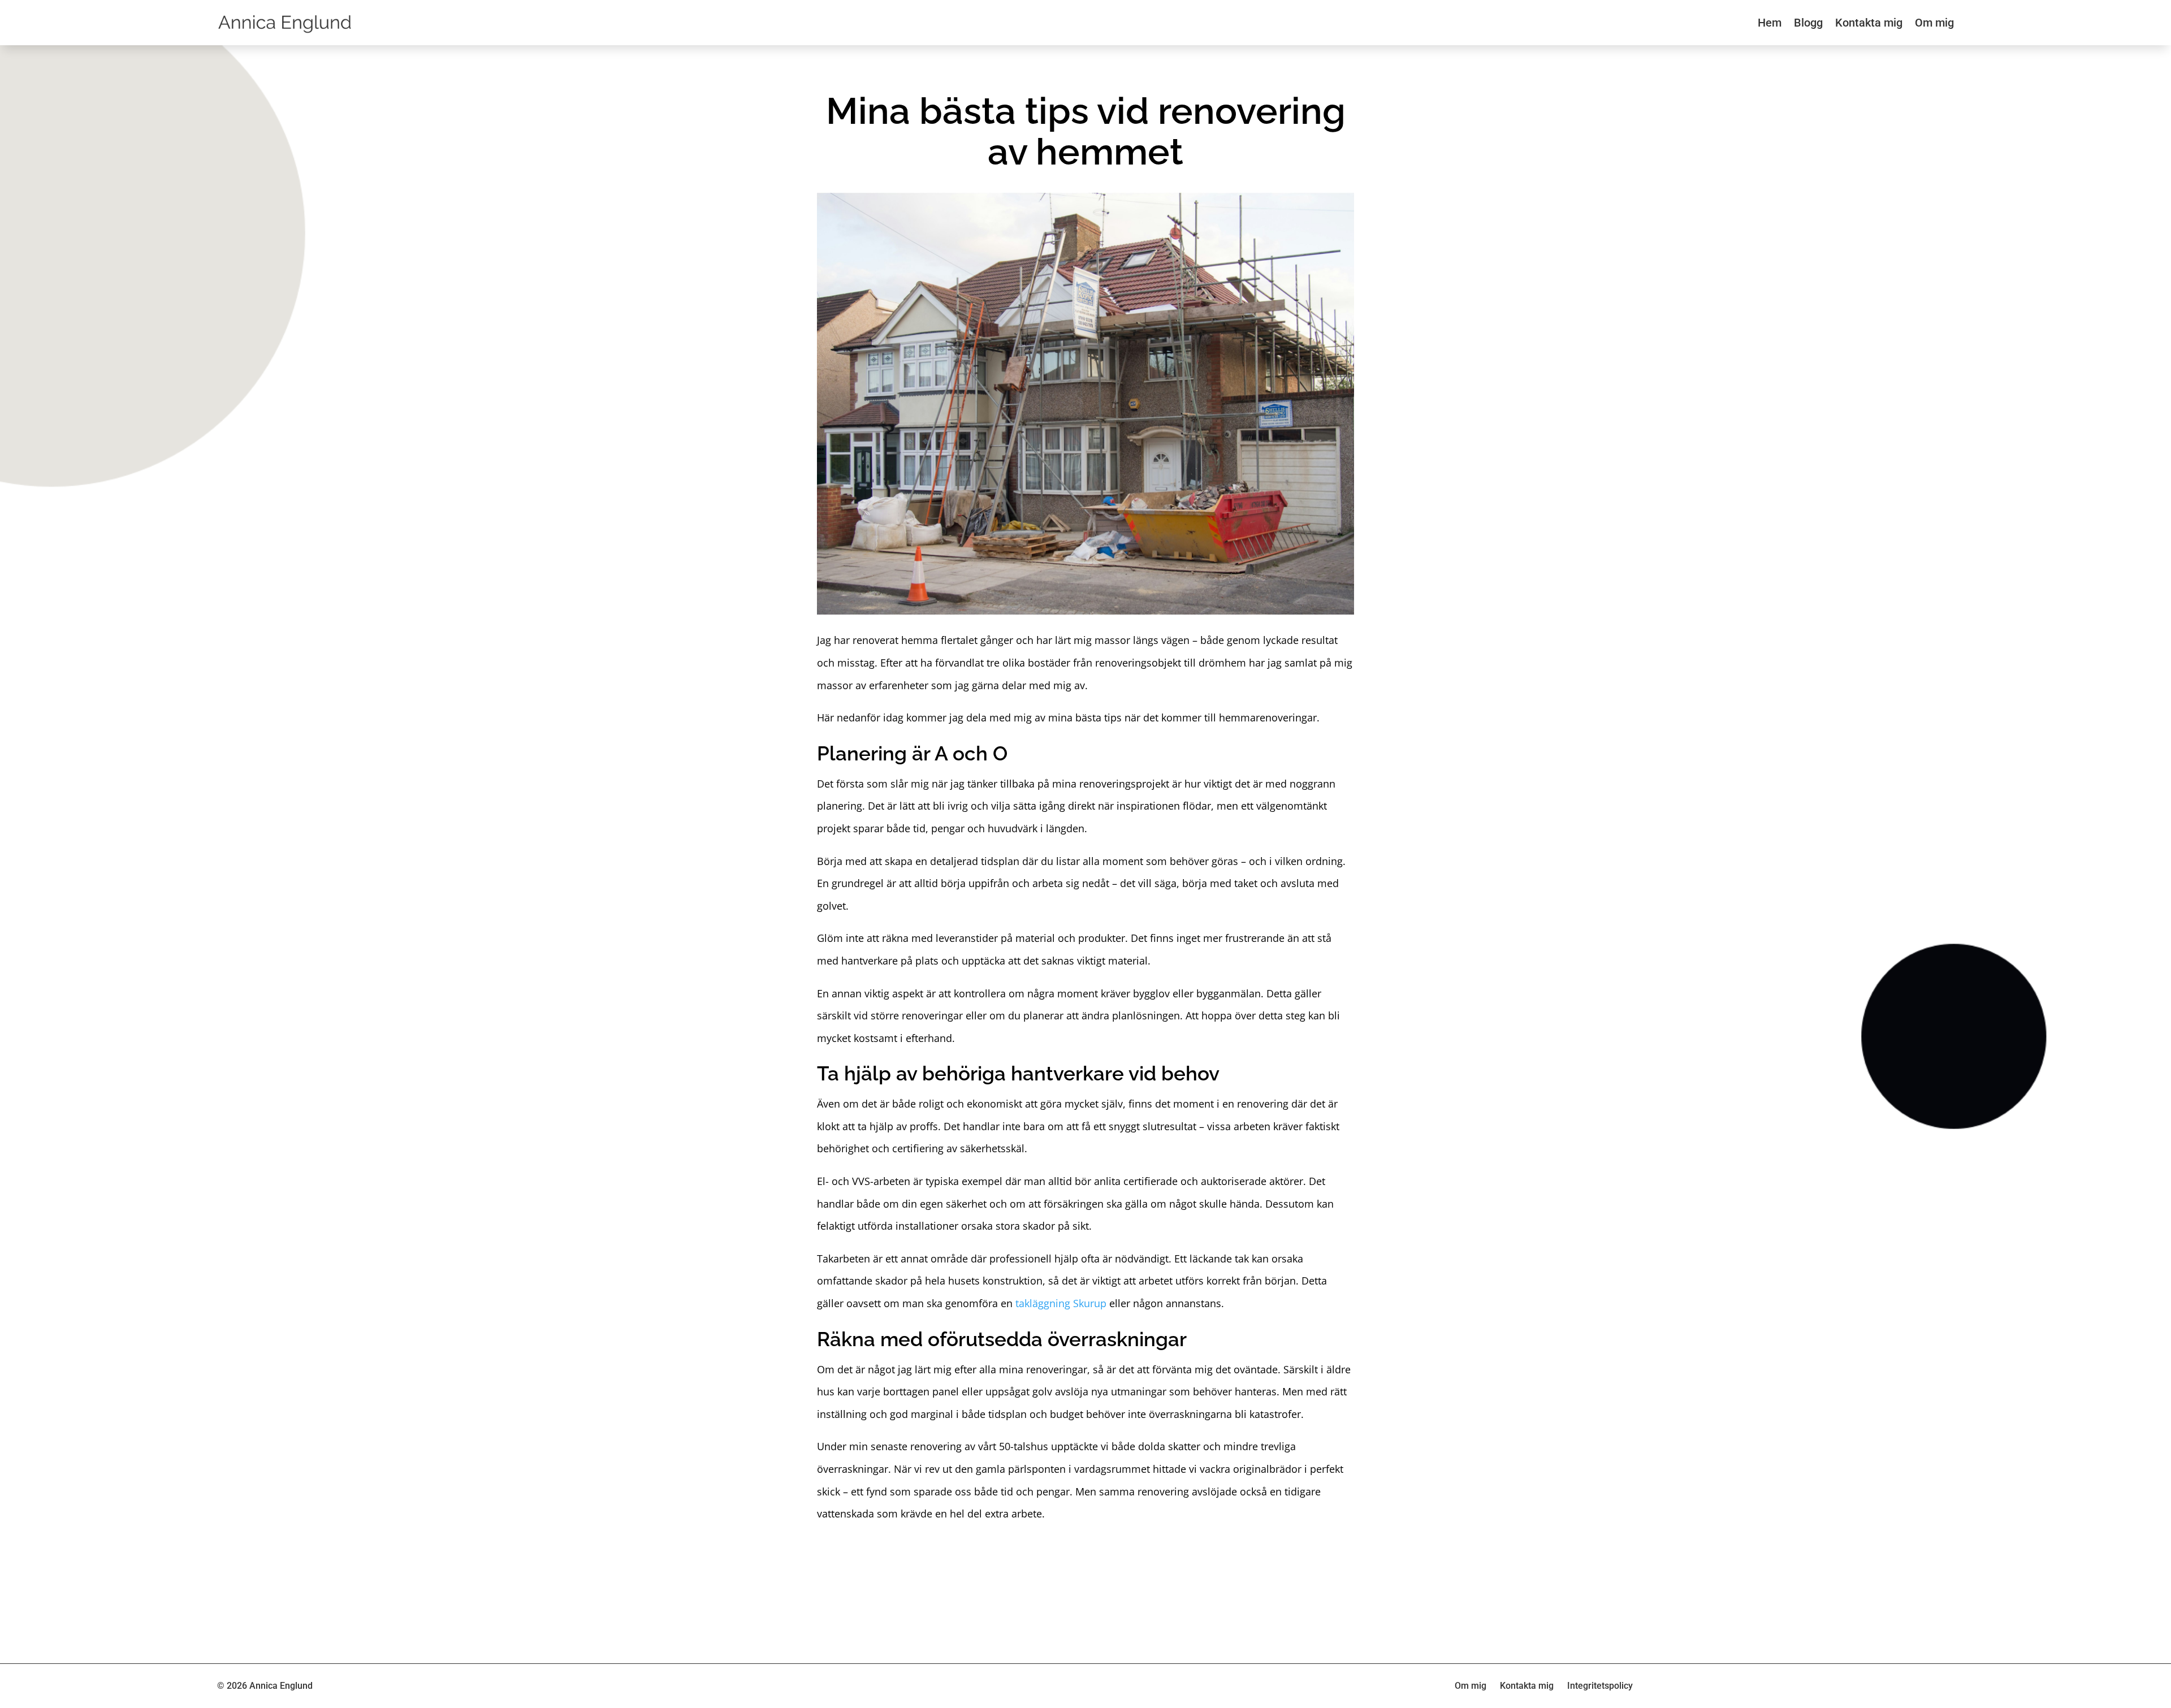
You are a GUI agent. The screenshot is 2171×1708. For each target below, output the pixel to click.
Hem (1770, 23)
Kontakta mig (1869, 23)
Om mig (1934, 23)
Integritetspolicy (1600, 1686)
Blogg (1808, 23)
